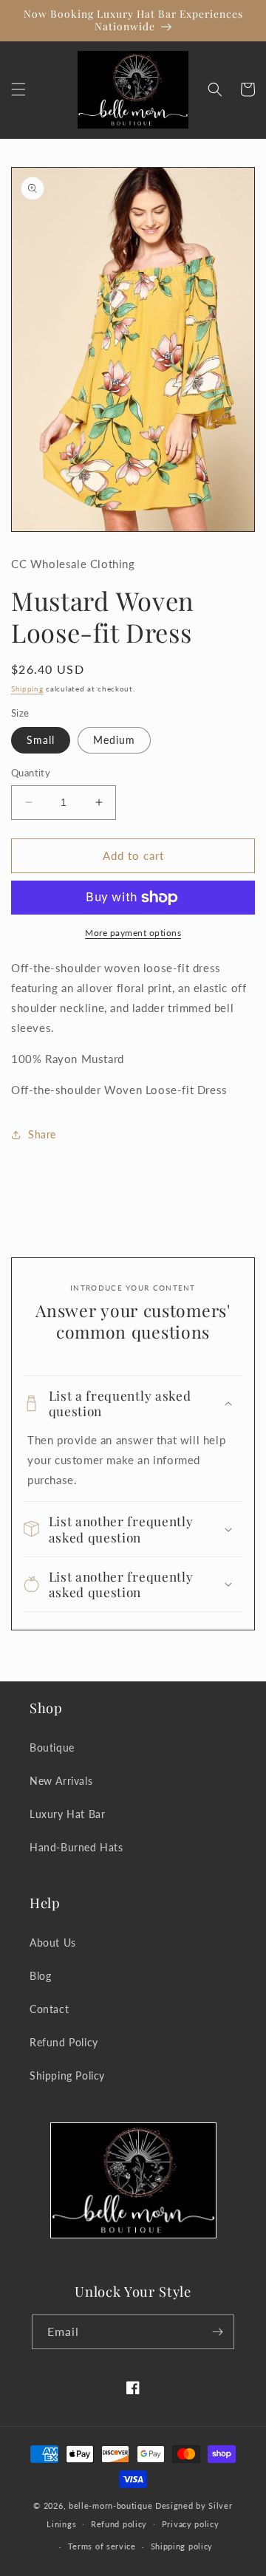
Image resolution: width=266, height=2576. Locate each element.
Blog (40, 1976)
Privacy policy (191, 2524)
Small (41, 740)
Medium (114, 740)
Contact (49, 2009)
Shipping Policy (67, 2076)
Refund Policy (64, 2042)
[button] (18, 89)
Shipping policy (182, 2546)
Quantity (31, 773)
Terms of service (102, 2546)
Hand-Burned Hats (76, 1847)
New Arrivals (61, 1781)
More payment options (133, 933)
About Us (53, 1943)
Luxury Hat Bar (67, 1814)
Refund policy (119, 2524)
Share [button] (42, 1134)
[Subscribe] (217, 2332)
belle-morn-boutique (110, 2505)
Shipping (27, 689)
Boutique (52, 1747)
